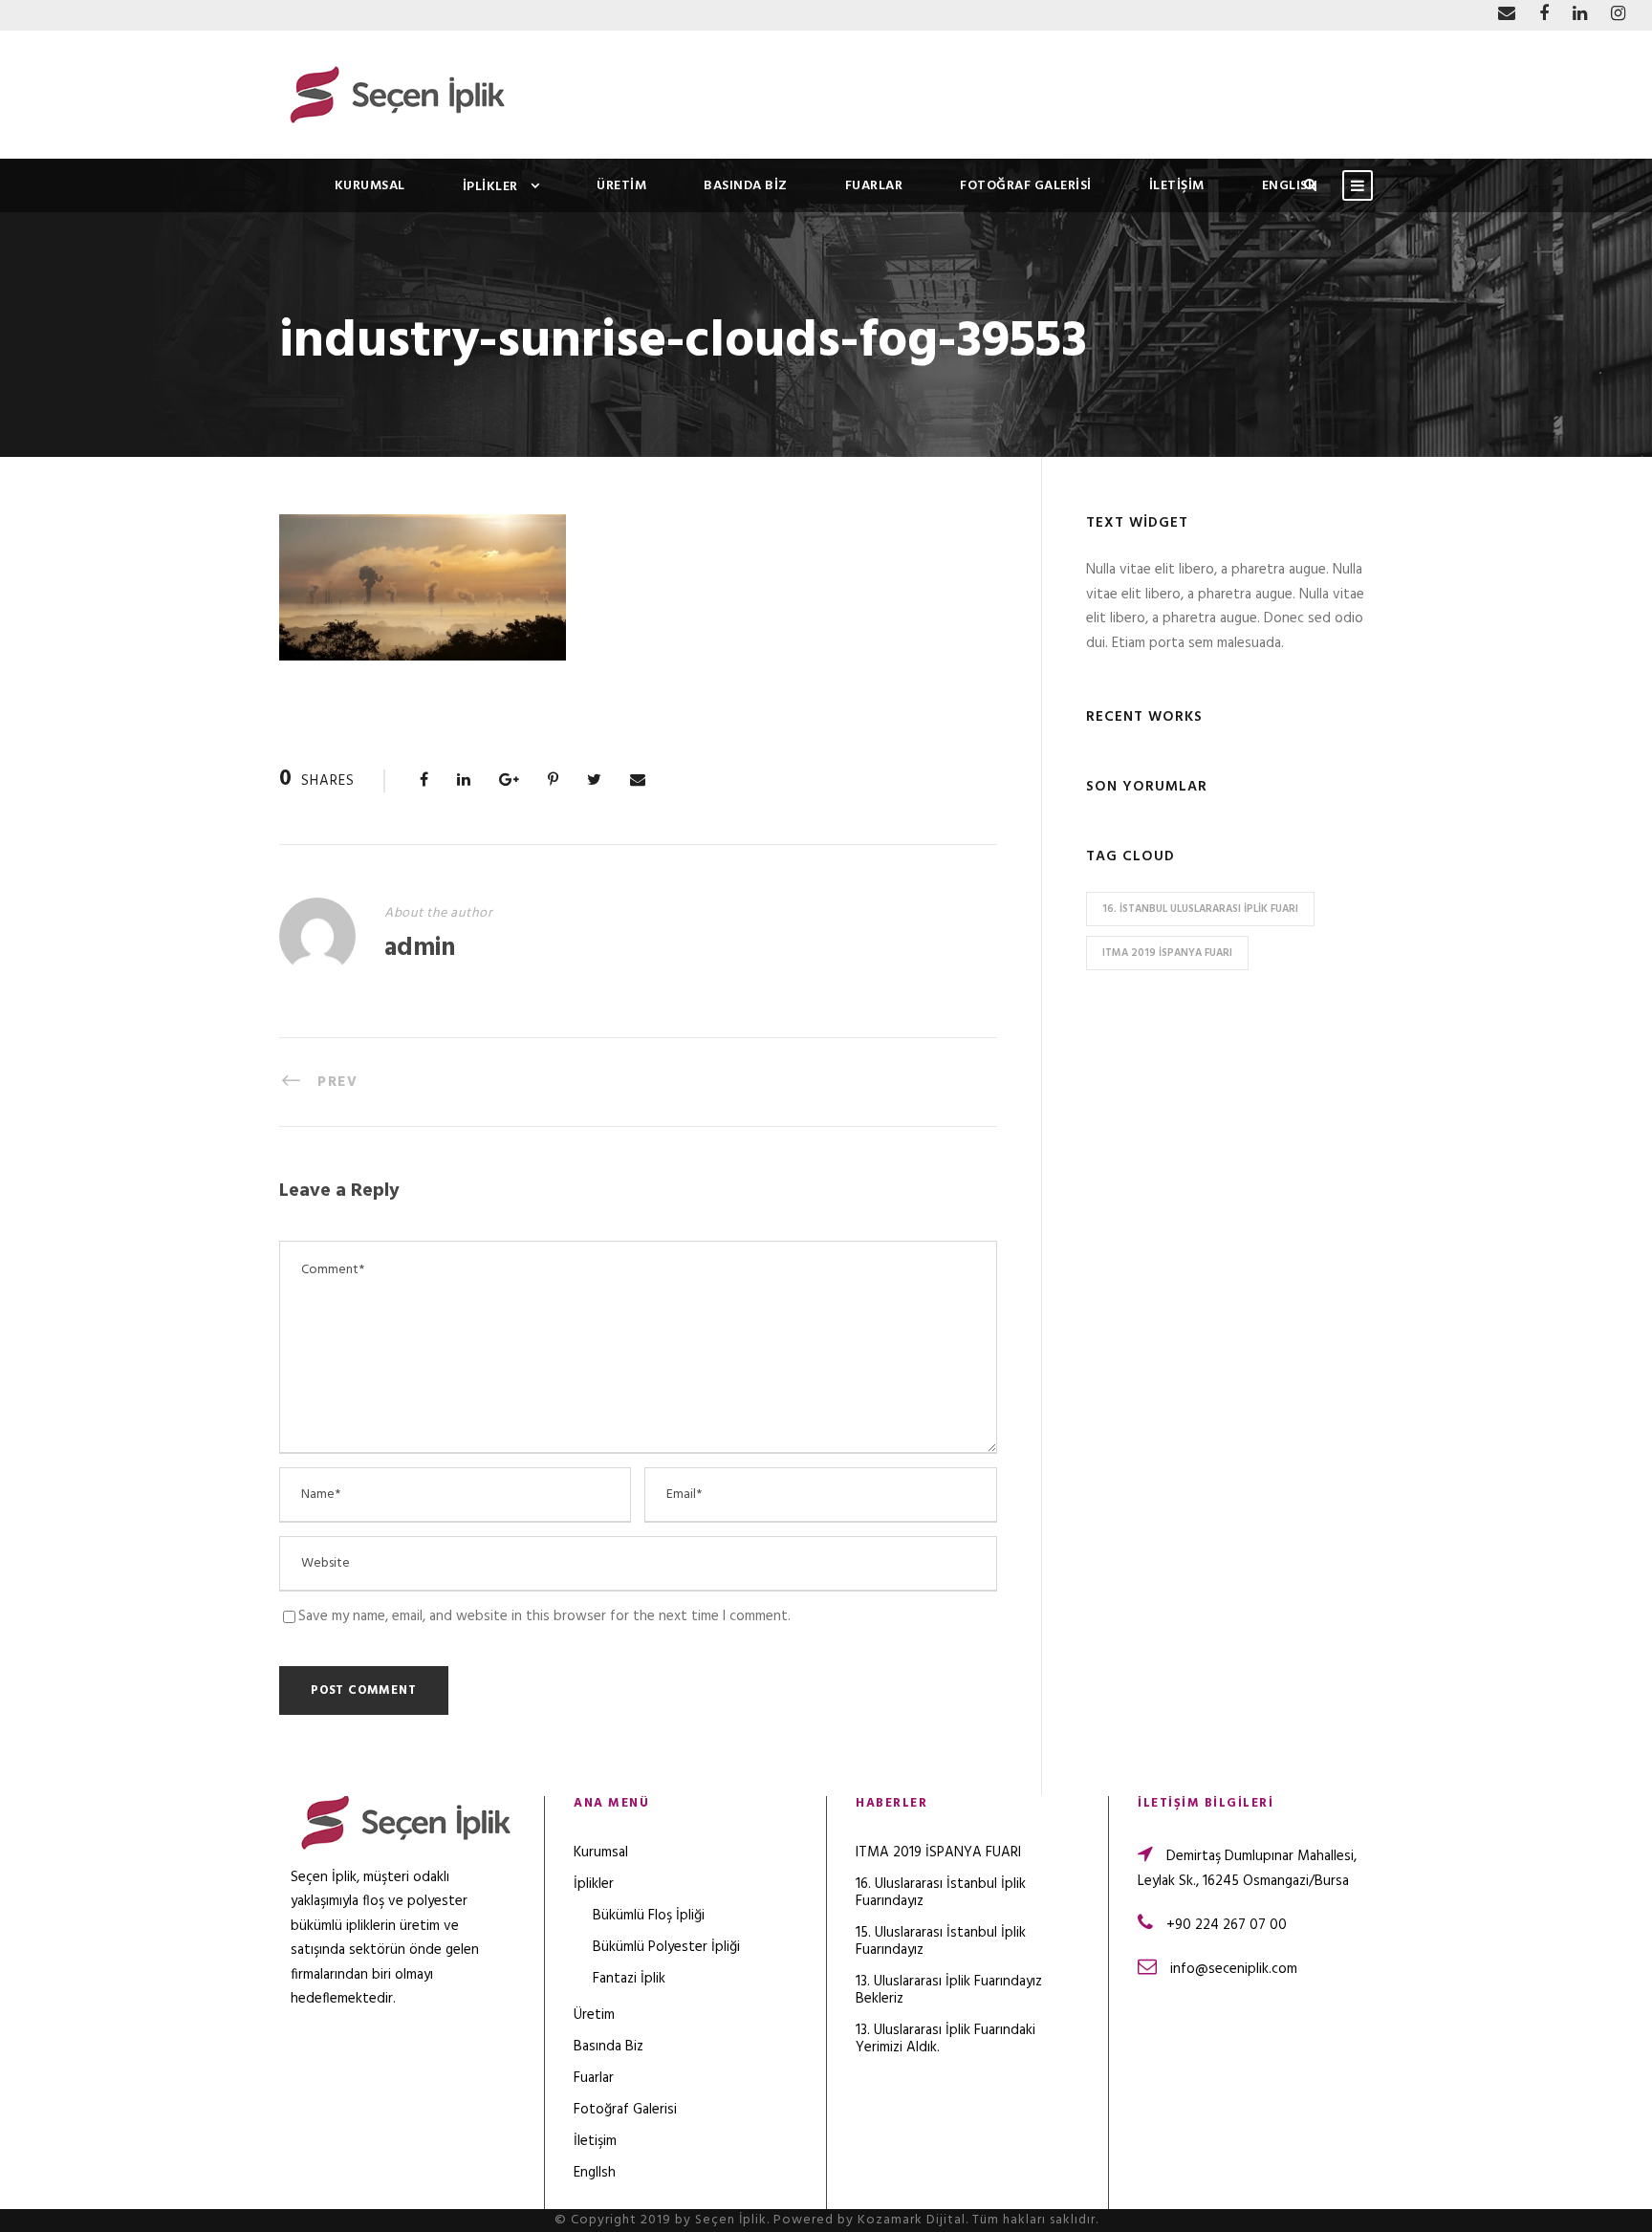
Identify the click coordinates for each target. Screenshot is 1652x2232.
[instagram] (1618, 15)
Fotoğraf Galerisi (1026, 186)
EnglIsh (1290, 186)
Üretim (621, 186)
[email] (1507, 15)
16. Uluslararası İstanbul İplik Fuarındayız (941, 1893)
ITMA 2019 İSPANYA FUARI (1167, 953)
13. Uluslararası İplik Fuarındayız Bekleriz (949, 1990)
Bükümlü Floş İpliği (649, 1916)
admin (420, 949)
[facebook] (1544, 15)
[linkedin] (1580, 15)
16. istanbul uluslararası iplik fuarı (1200, 909)
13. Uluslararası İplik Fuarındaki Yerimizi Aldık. (946, 2039)
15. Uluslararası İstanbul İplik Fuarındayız (941, 1941)
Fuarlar (874, 186)
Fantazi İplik (629, 1979)
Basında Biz (746, 186)
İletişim (1177, 186)
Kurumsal (370, 186)
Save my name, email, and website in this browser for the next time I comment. (544, 1616)
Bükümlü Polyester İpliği (666, 1947)
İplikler (490, 187)
